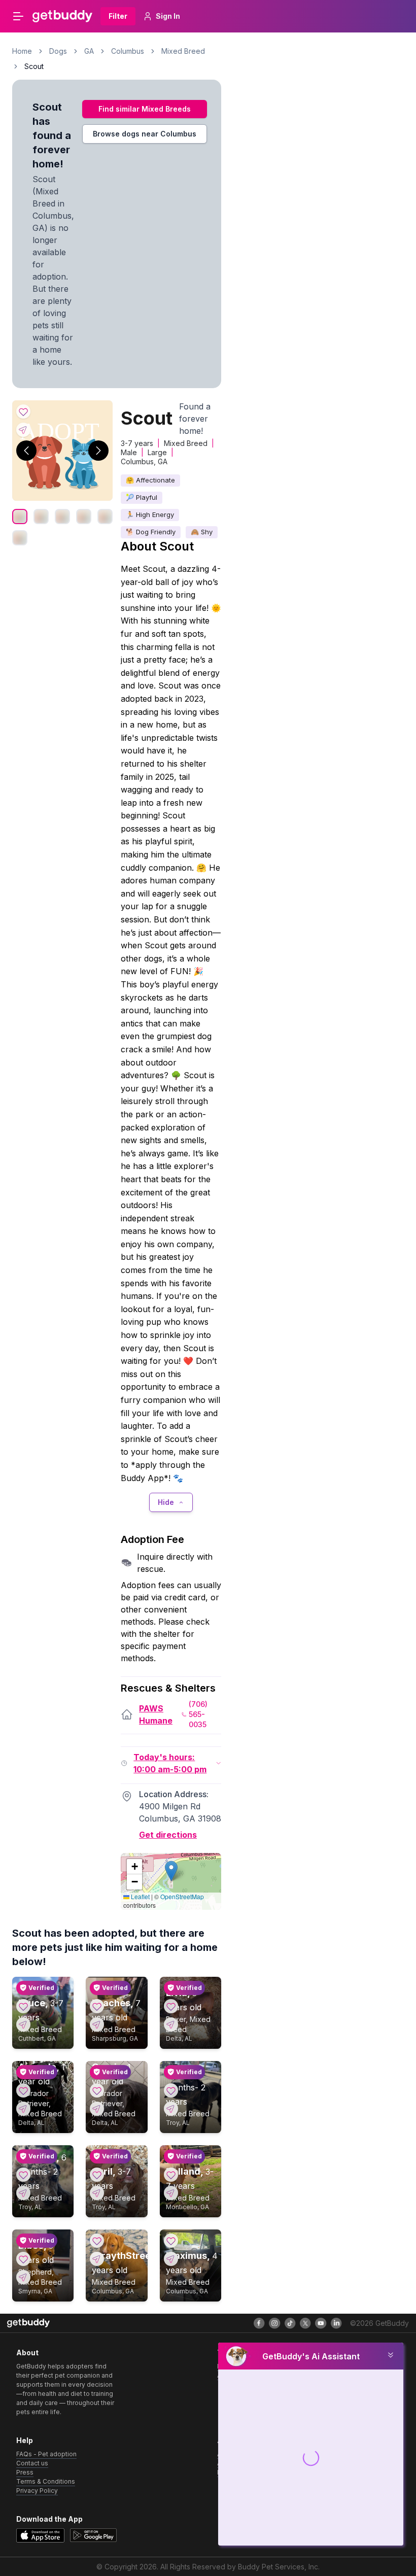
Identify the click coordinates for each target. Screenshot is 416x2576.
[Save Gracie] (97, 2090)
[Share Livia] (171, 2024)
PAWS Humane (156, 1714)
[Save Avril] (97, 2175)
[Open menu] (18, 16)
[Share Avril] (97, 2193)
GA (89, 51)
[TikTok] (290, 2323)
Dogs (58, 51)
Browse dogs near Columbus (145, 134)
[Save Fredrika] (23, 2175)
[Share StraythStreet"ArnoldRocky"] (97, 2259)
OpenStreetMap (182, 1896)
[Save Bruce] (23, 2006)
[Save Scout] (23, 411)
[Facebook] (259, 2323)
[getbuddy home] (28, 2323)
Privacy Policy (37, 2491)
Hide (166, 1502)
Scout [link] (34, 66)
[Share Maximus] (171, 2259)
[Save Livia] (171, 2006)
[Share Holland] (171, 2193)
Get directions (168, 1835)
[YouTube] (321, 2323)
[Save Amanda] (23, 2090)
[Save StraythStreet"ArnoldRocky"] (97, 2241)
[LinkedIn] (336, 2323)
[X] (305, 2323)
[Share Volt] (171, 2109)
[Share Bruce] (23, 2024)
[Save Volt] (171, 2090)
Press (25, 2472)
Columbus (128, 51)
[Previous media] (26, 451)
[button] (171, 1871)
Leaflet (140, 1896)
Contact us (32, 2463)
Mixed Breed (183, 51)
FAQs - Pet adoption (46, 2454)
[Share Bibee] (23, 2277)
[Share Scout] (23, 430)
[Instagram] (274, 2323)
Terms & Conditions (46, 2481)
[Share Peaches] (97, 2024)
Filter (118, 16)
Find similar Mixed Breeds (145, 109)
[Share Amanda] (23, 2109)
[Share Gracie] (97, 2109)
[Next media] (98, 451)
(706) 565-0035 (198, 1714)
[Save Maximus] (171, 2241)
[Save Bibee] (23, 2259)
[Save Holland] (171, 2175)
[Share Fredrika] (23, 2193)
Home (22, 51)
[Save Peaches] (97, 2006)
